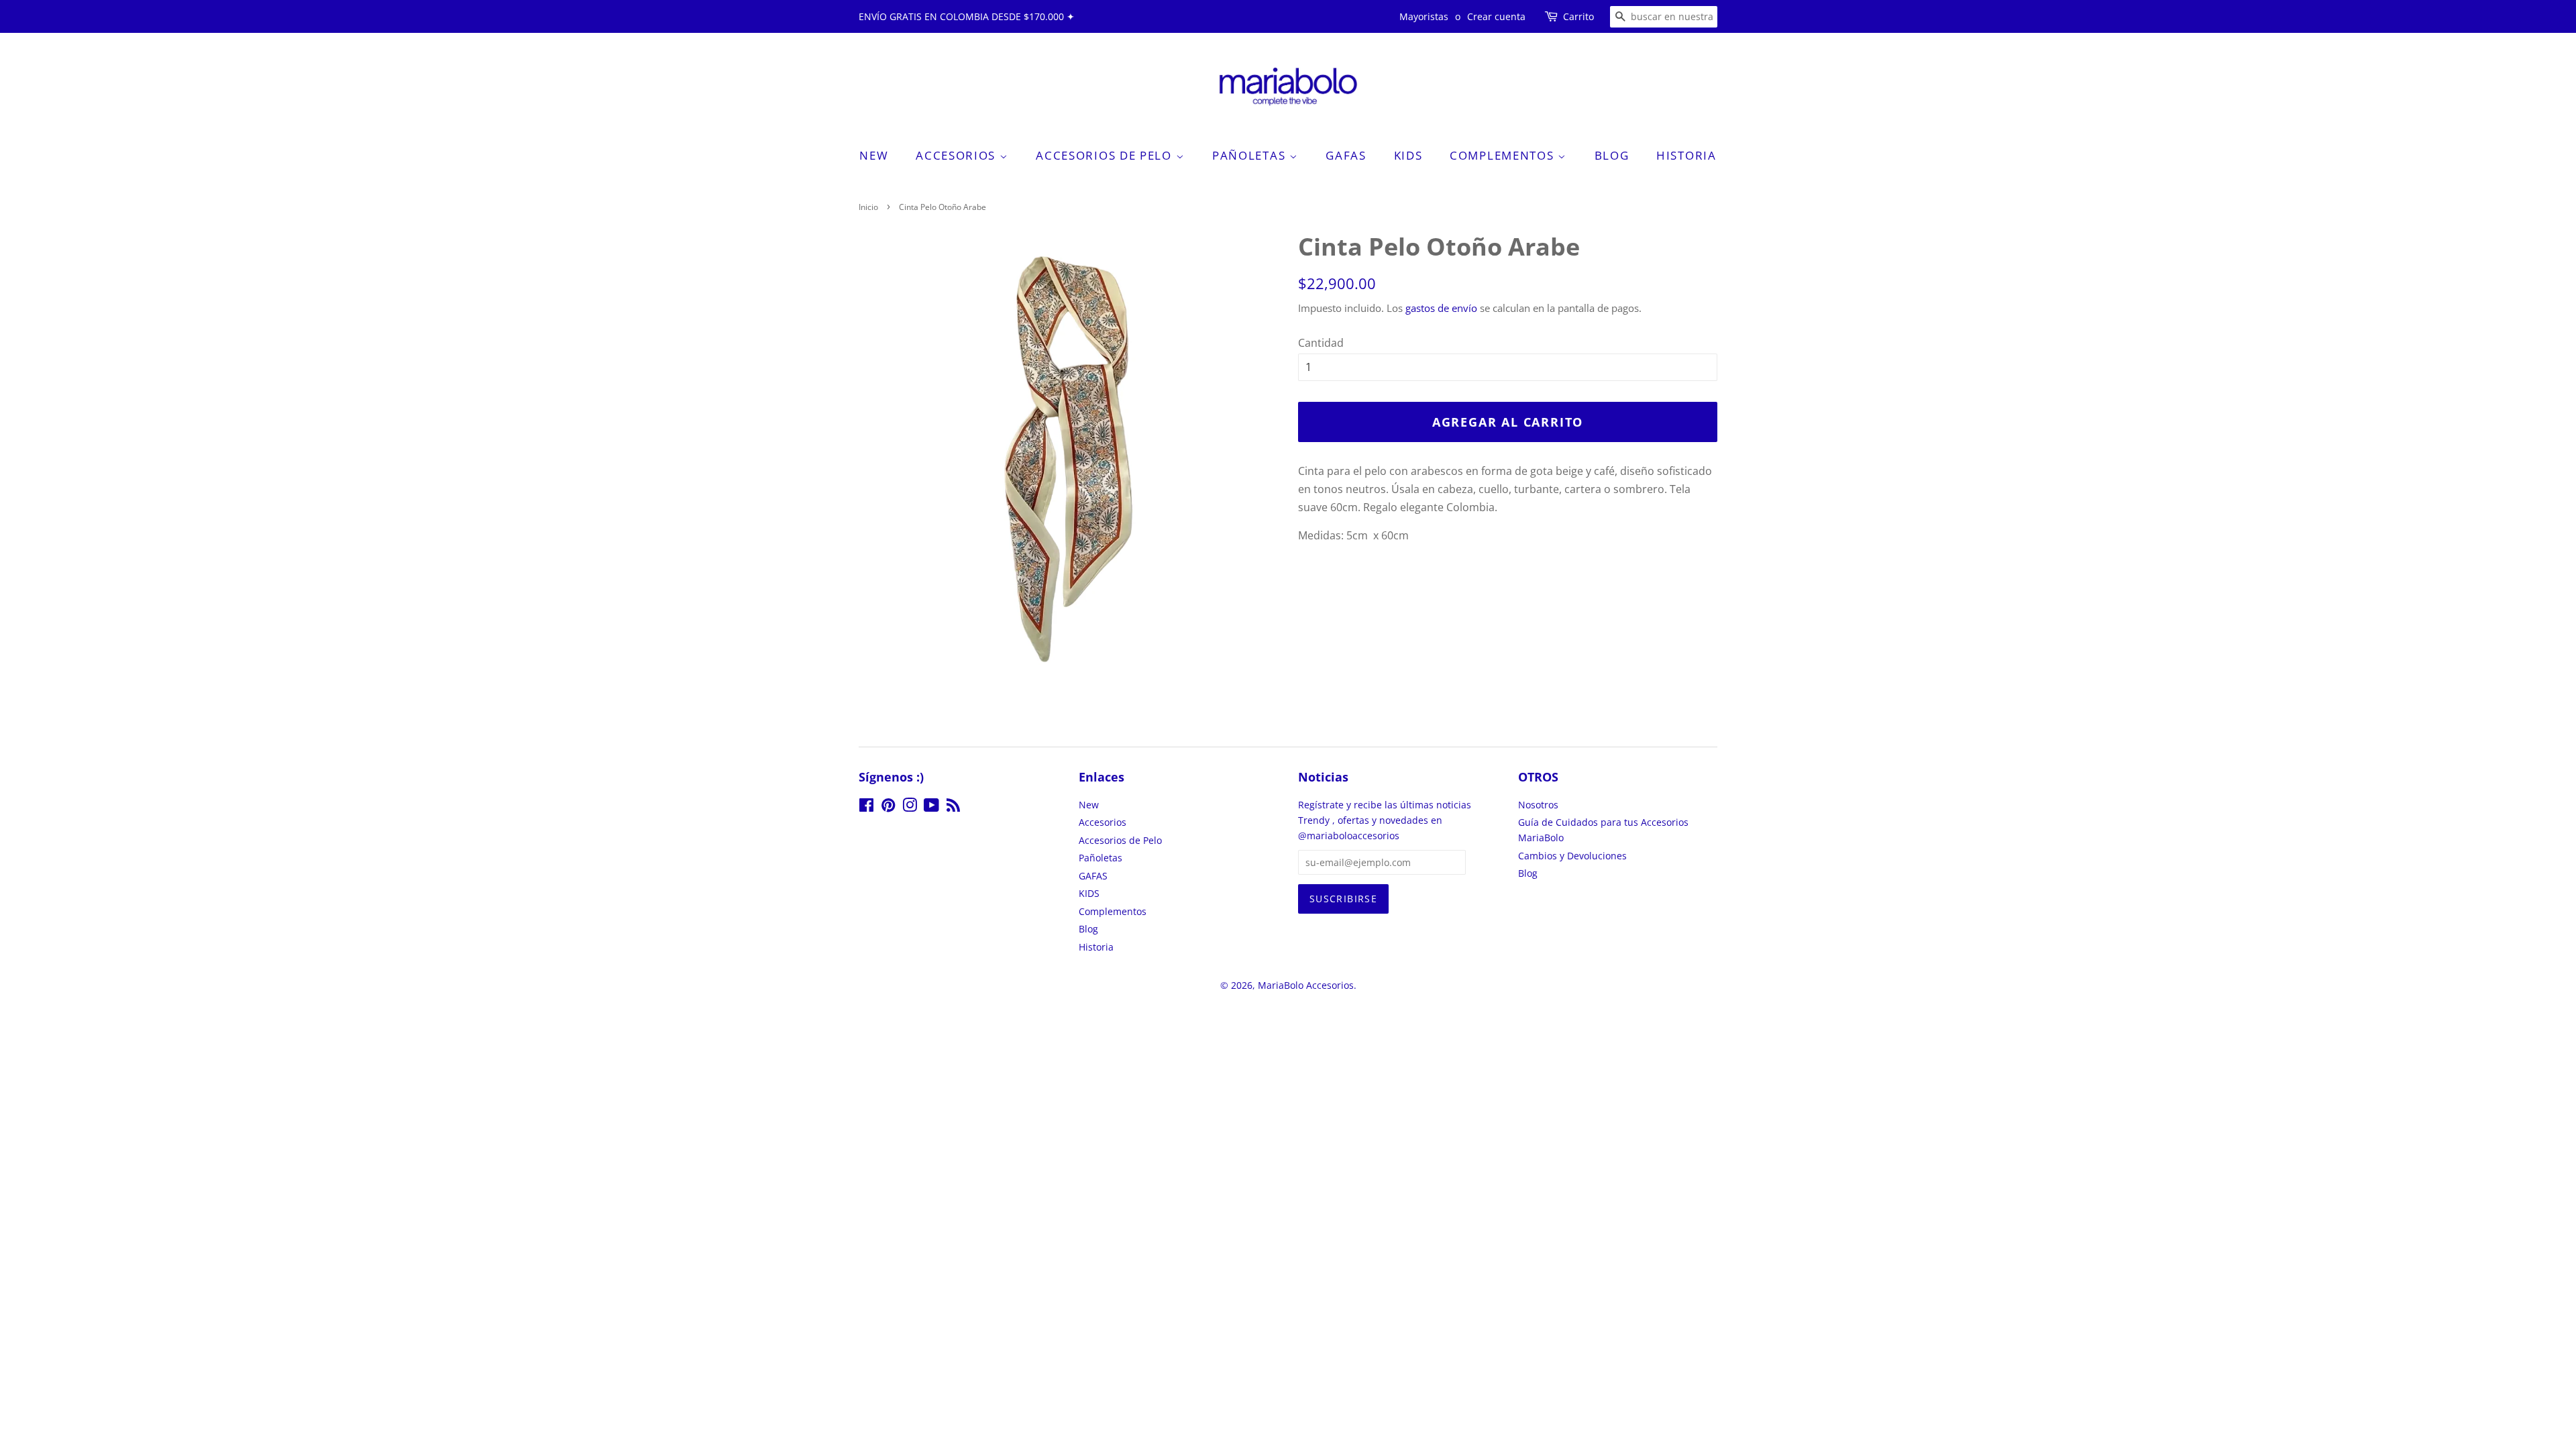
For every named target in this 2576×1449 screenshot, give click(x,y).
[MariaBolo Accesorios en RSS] (953, 807)
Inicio (868, 207)
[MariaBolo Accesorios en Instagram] (910, 807)
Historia (1686, 155)
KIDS (1408, 155)
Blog (1612, 155)
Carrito (1578, 16)
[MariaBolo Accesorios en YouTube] (931, 807)
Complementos (1504, 155)
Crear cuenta (1496, 16)
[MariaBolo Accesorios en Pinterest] (888, 807)
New (874, 155)
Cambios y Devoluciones (1572, 856)
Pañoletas (1251, 155)
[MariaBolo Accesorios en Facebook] (866, 807)
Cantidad (1321, 343)
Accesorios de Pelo (1106, 155)
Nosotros (1538, 805)
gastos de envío (1441, 308)
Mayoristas (1424, 16)
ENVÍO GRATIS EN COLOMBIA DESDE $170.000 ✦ (967, 16)
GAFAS (1346, 155)
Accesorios (958, 155)
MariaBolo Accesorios (1306, 985)
